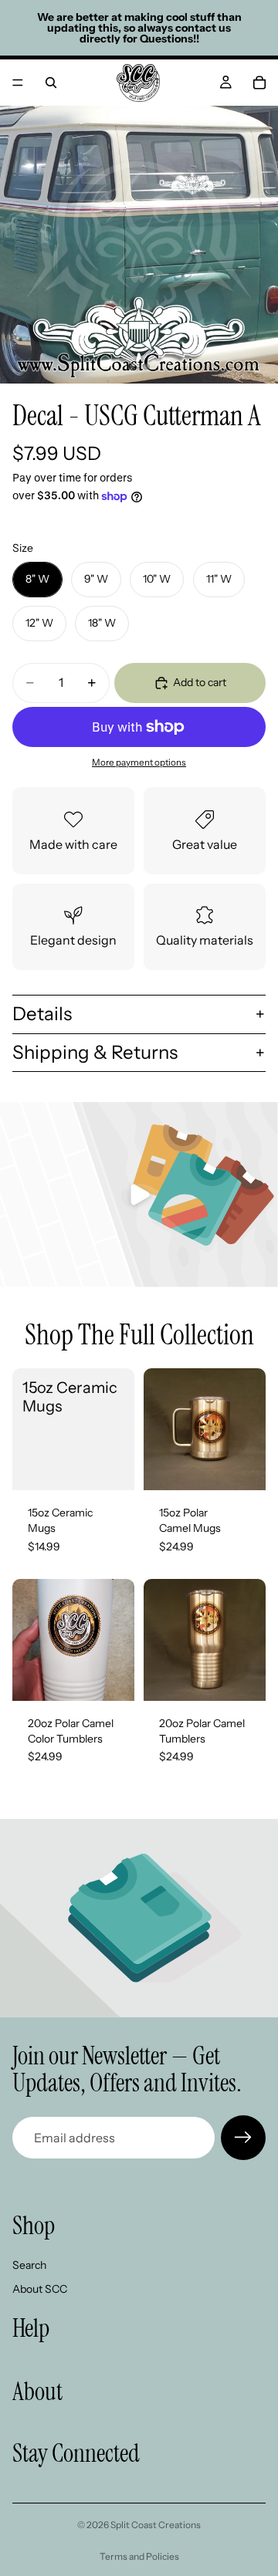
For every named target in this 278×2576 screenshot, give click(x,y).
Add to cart (200, 682)
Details (42, 1014)
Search (29, 2265)
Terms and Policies (139, 2556)
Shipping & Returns (95, 1052)
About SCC (40, 2289)
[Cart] (259, 83)
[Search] (51, 83)
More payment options (139, 762)
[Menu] (18, 83)
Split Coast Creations (156, 2525)
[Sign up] (243, 2138)
